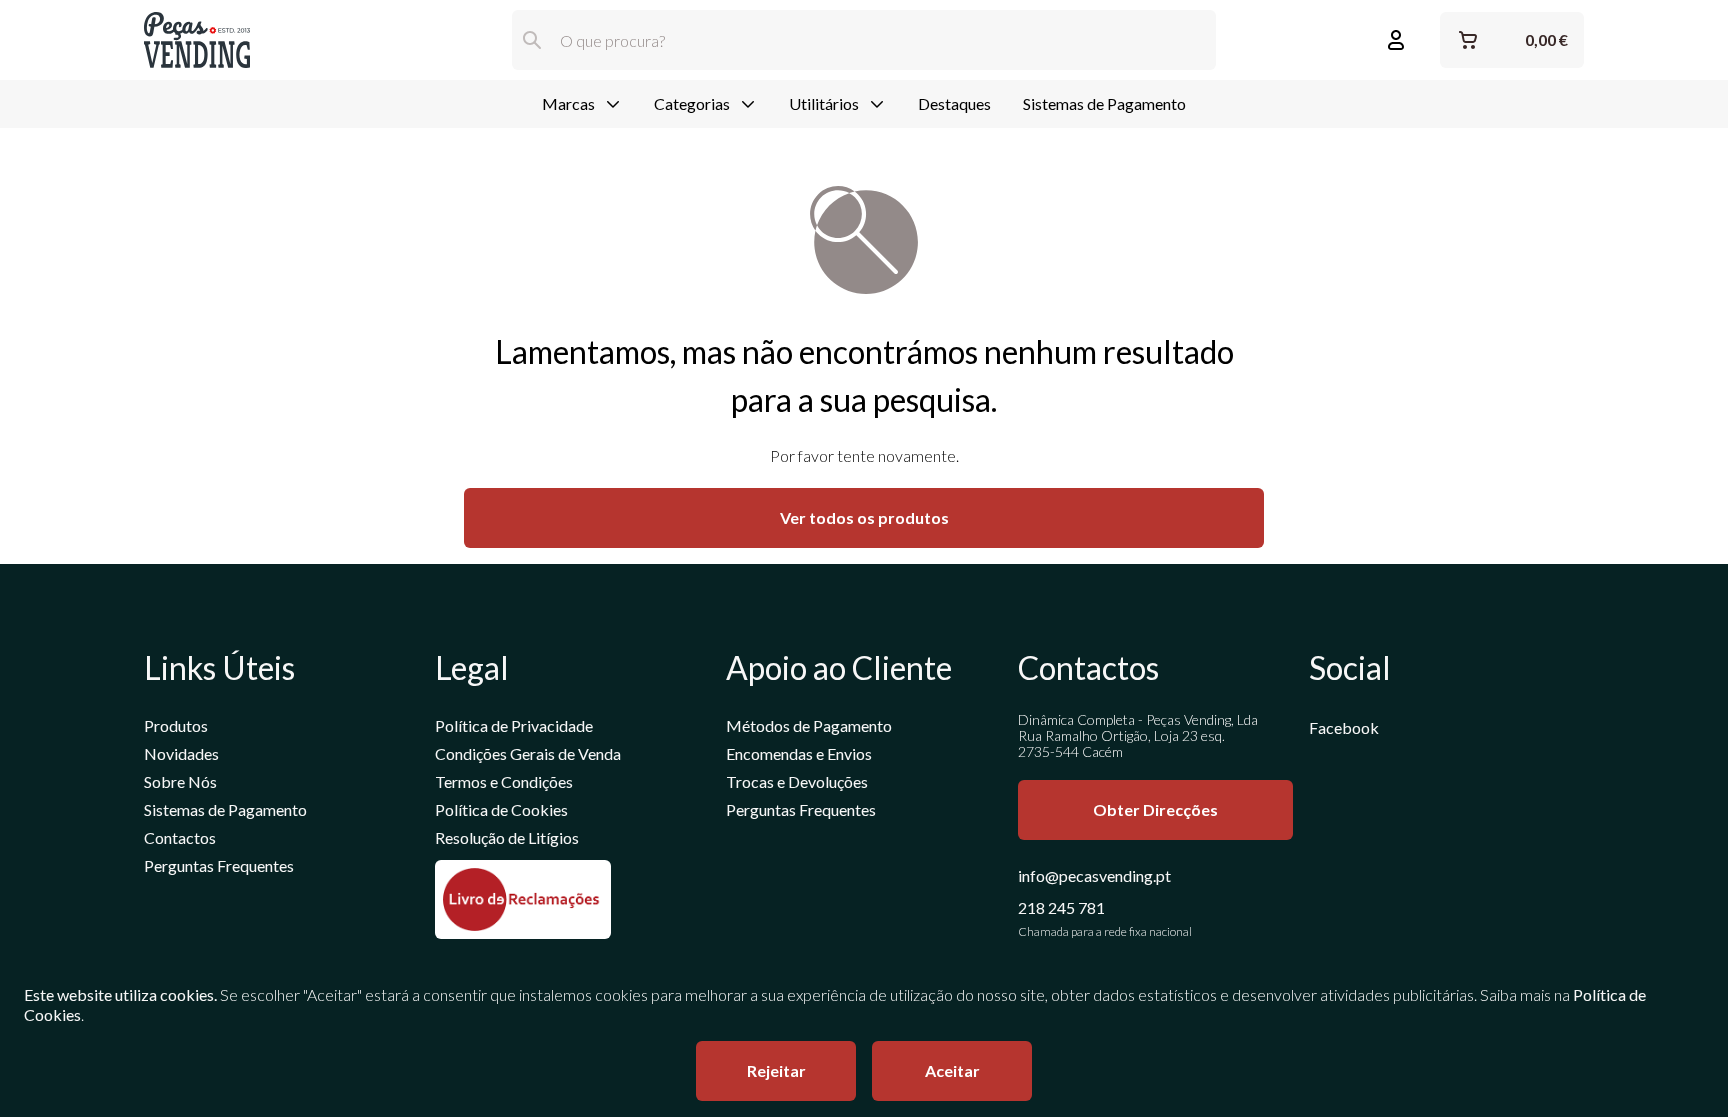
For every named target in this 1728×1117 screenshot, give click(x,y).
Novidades (181, 753)
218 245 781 (1061, 907)
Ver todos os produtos (864, 517)
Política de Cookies (501, 809)
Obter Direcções (1155, 809)
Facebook (1344, 727)
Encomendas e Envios (799, 753)
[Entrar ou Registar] (1396, 40)
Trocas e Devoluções (797, 781)
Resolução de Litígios (507, 837)
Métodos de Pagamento (809, 725)
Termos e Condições (504, 781)
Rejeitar (776, 1070)
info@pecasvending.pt (1094, 875)
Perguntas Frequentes (219, 865)
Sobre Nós (180, 781)
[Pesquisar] (532, 40)
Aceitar (952, 1070)
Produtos (176, 725)
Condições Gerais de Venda (528, 753)
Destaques (954, 103)
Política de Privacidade (514, 725)
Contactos (180, 837)
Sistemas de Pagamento (1104, 103)
